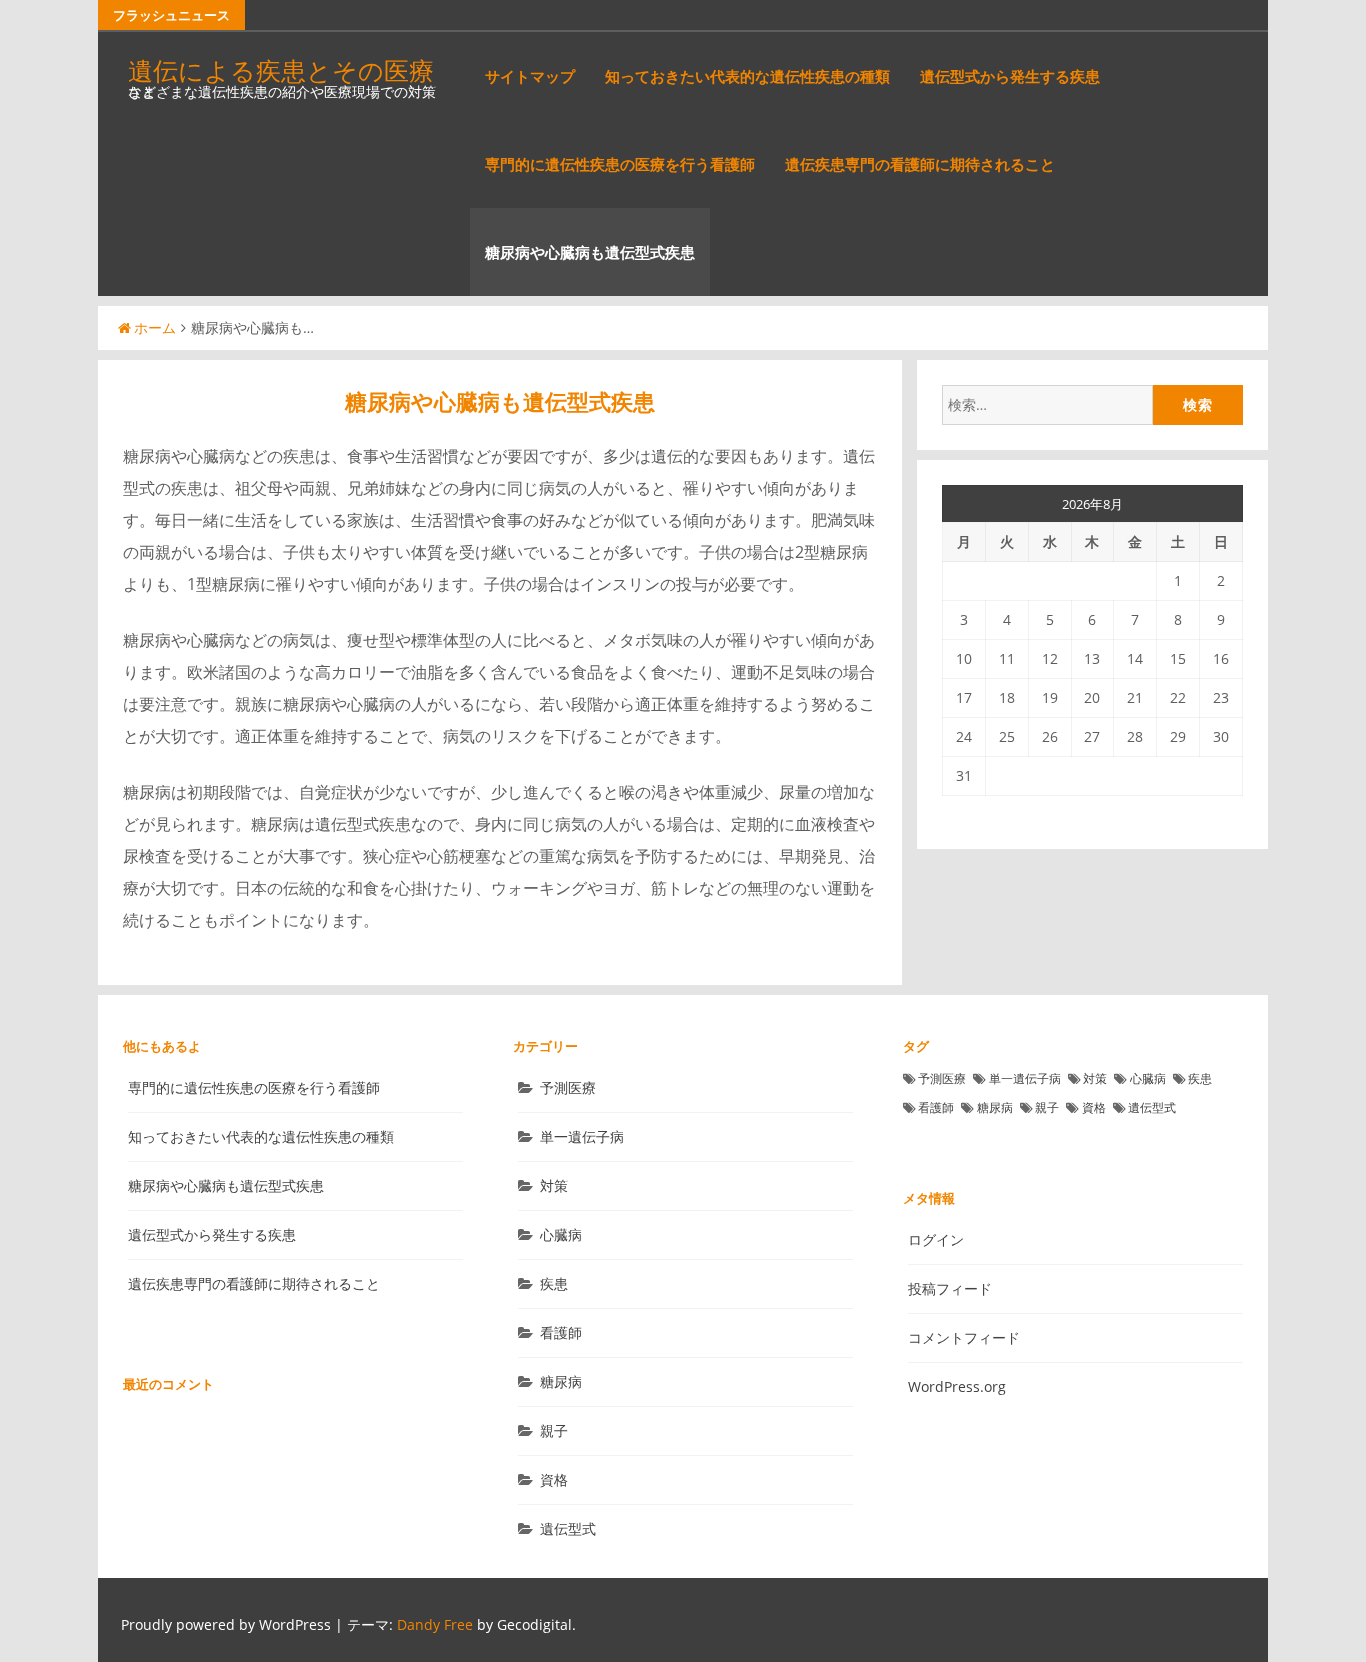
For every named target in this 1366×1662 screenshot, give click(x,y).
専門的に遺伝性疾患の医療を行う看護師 (620, 164)
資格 (554, 1479)
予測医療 (568, 1087)
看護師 (561, 1332)
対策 (554, 1185)
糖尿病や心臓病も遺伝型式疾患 (590, 252)
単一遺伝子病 (582, 1136)
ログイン (936, 1239)
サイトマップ (530, 76)
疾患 (554, 1283)
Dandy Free (435, 1624)
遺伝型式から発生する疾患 (1010, 76)
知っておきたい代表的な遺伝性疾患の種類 (747, 76)
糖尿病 (561, 1381)
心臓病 (561, 1234)
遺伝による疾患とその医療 (281, 70)
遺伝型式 (568, 1528)
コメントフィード (964, 1337)
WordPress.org (957, 1386)
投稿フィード (950, 1288)
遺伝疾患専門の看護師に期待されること (920, 164)
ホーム (155, 327)
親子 (554, 1430)
